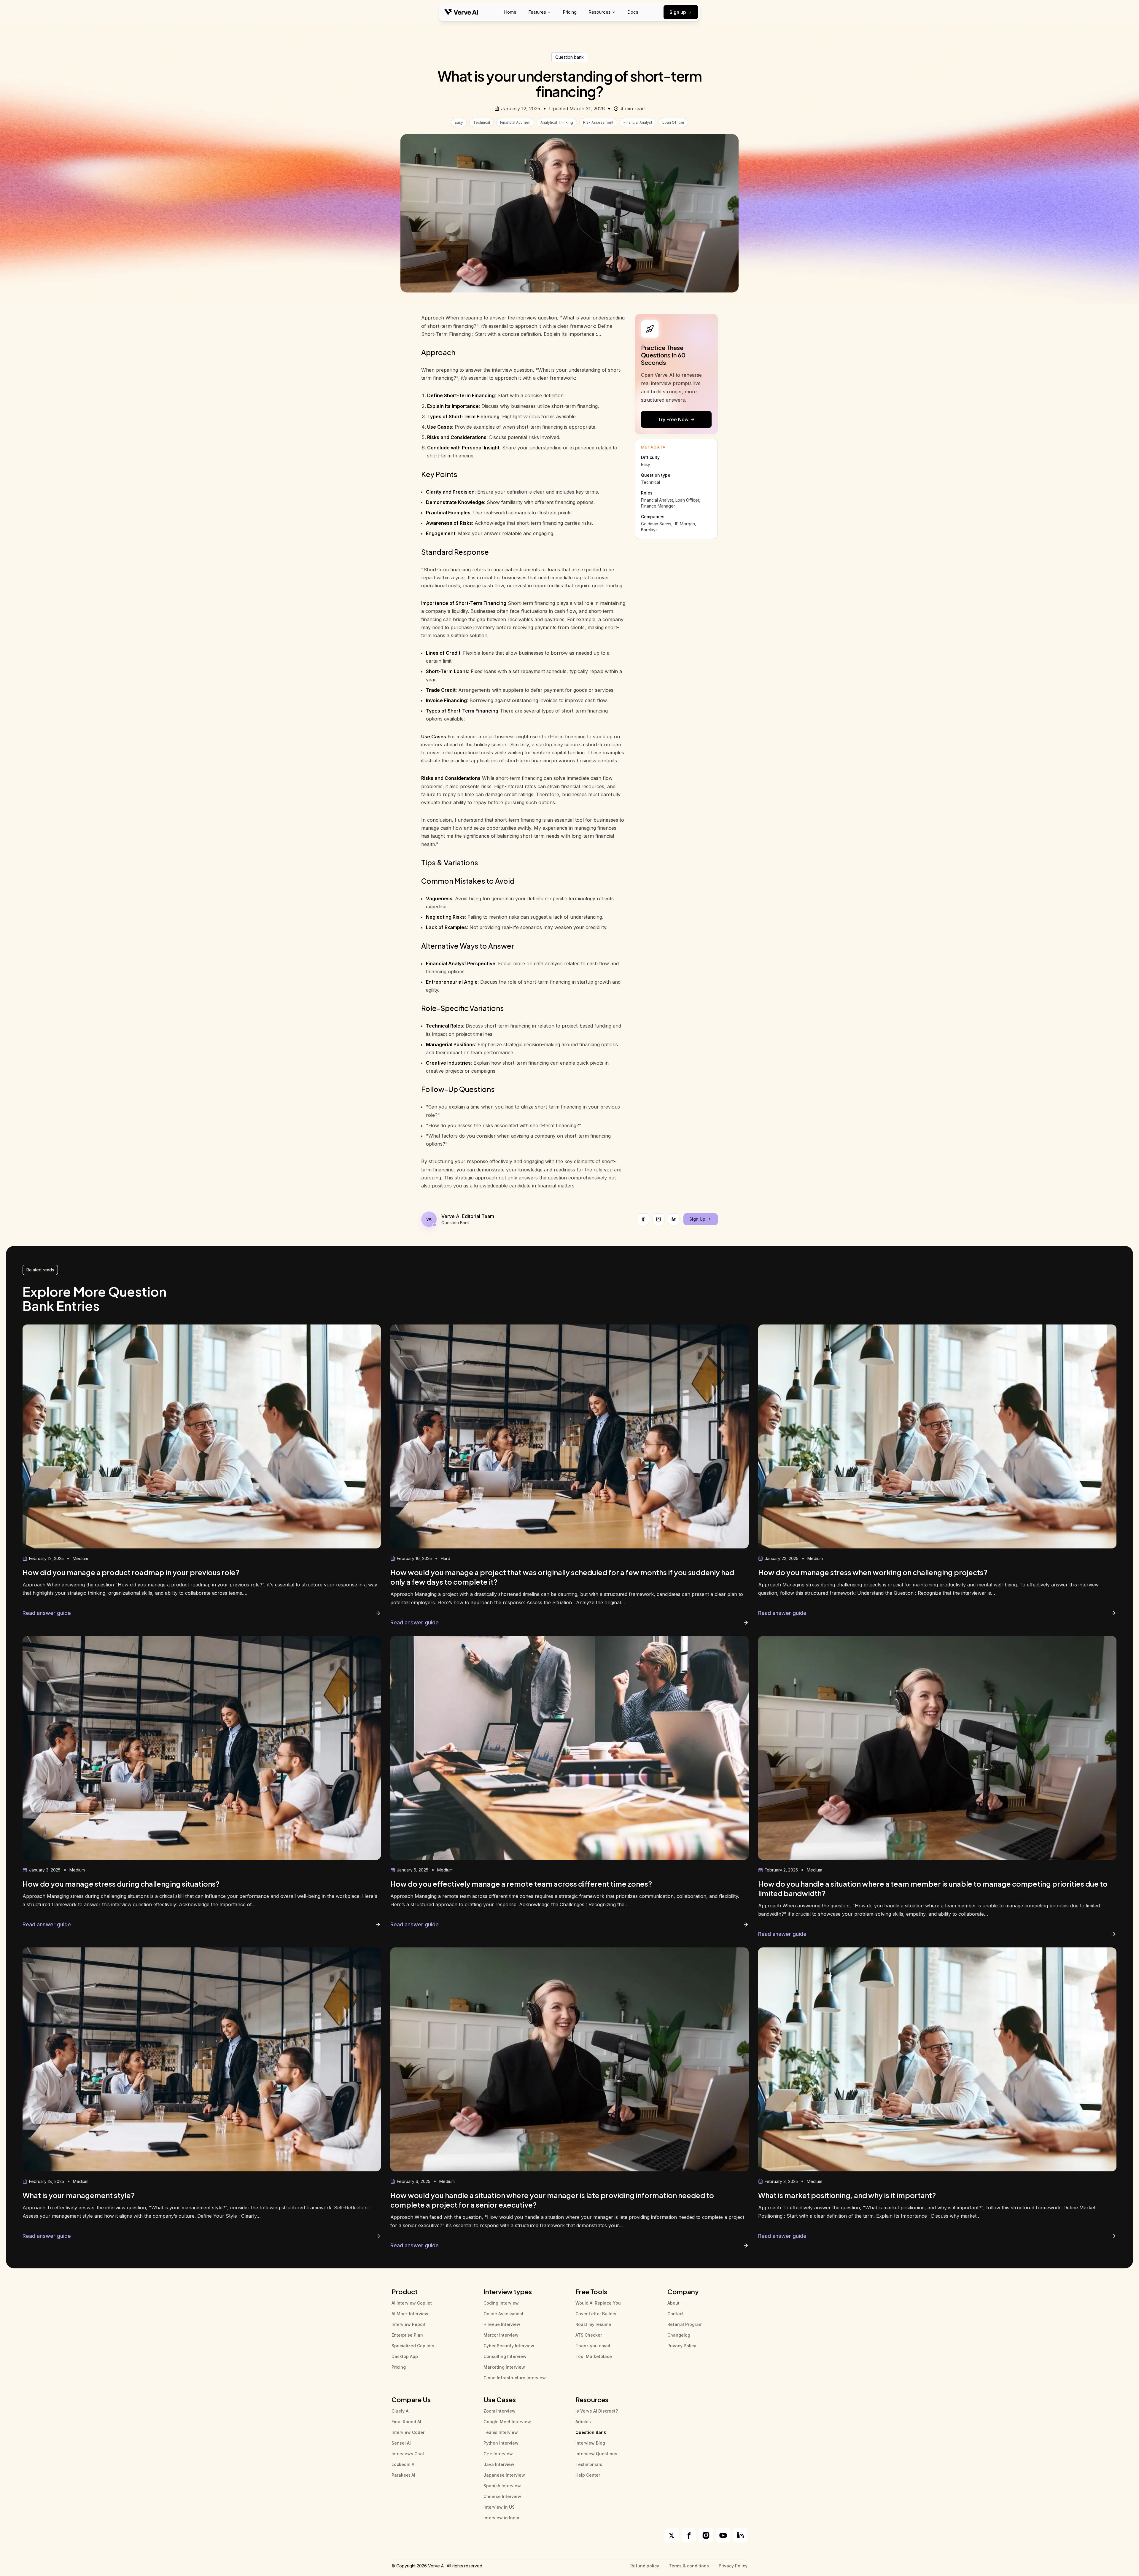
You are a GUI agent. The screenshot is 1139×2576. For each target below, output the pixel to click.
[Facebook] (643, 1219)
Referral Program (685, 2324)
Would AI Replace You (598, 2303)
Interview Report (409, 2324)
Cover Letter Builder (596, 2314)
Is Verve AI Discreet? (597, 2411)
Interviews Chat (408, 2454)
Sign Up (697, 1219)
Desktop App (405, 2356)
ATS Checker (589, 2335)
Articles (583, 2422)
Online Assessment (504, 2314)
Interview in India (501, 2518)
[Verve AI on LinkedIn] (740, 2535)
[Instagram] (658, 1219)
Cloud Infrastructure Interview (515, 2378)
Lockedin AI (404, 2464)
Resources (600, 12)
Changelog (679, 2335)
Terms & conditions (689, 2566)
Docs (633, 12)
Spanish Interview (502, 2486)
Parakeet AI (403, 2475)
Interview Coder (408, 2432)
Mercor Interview (501, 2335)
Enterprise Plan (407, 2335)
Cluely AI (401, 2411)
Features (537, 12)
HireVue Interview (502, 2324)
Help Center (588, 2475)
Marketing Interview (504, 2367)
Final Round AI (406, 2422)
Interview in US (499, 2507)
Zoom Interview (499, 2411)
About (673, 2303)
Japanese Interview (504, 2475)
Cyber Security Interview (509, 2346)
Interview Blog (590, 2443)
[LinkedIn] (674, 1219)
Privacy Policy (682, 2346)
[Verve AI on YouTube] (723, 2535)
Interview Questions (596, 2454)
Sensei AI (401, 2443)
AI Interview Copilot (412, 2303)
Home (510, 12)
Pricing (570, 12)
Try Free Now (673, 419)
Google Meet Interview (507, 2422)
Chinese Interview (502, 2496)
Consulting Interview (505, 2356)
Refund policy (645, 2566)
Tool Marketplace (594, 2356)
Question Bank (591, 2432)
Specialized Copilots (413, 2346)
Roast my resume (593, 2324)
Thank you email (593, 2346)
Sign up (678, 12)
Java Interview (499, 2464)
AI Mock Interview (410, 2314)
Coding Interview (501, 2303)
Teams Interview (501, 2432)
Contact (676, 2314)
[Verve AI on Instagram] (706, 2535)
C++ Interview (498, 2454)
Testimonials (589, 2464)
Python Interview (501, 2443)
